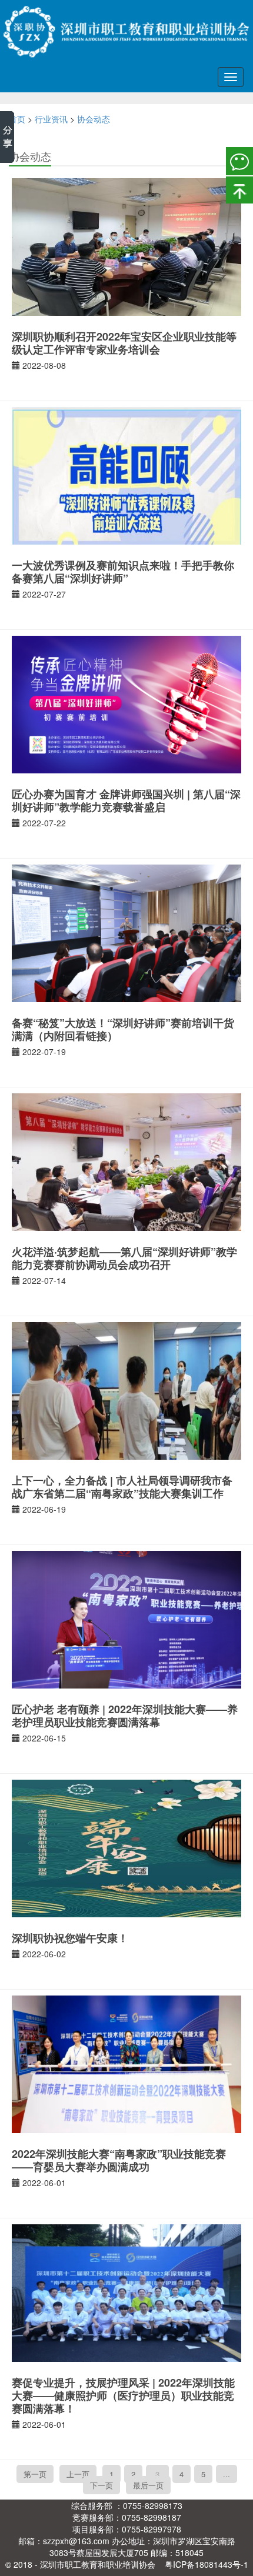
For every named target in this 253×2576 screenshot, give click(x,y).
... (227, 2474)
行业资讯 (51, 119)
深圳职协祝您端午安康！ (70, 1938)
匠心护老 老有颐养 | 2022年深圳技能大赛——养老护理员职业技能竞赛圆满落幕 (125, 1716)
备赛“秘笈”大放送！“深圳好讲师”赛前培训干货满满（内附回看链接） (123, 1029)
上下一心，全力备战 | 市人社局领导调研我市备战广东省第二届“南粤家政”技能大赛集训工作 (122, 1487)
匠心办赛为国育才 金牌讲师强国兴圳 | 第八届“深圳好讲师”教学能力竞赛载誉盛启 (126, 800)
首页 (17, 119)
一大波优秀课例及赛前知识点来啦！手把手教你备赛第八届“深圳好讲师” (123, 572)
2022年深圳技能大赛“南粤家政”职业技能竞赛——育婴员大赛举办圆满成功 (119, 2160)
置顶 (239, 189)
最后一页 (148, 2485)
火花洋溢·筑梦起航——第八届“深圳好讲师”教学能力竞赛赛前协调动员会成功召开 (124, 1258)
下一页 (101, 2485)
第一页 (35, 2474)
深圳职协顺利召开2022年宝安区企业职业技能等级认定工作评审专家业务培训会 (124, 343)
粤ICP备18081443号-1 (207, 2564)
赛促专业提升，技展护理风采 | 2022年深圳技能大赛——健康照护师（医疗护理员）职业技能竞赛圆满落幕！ (123, 2395)
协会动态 (94, 119)
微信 (239, 161)
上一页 (78, 2474)
